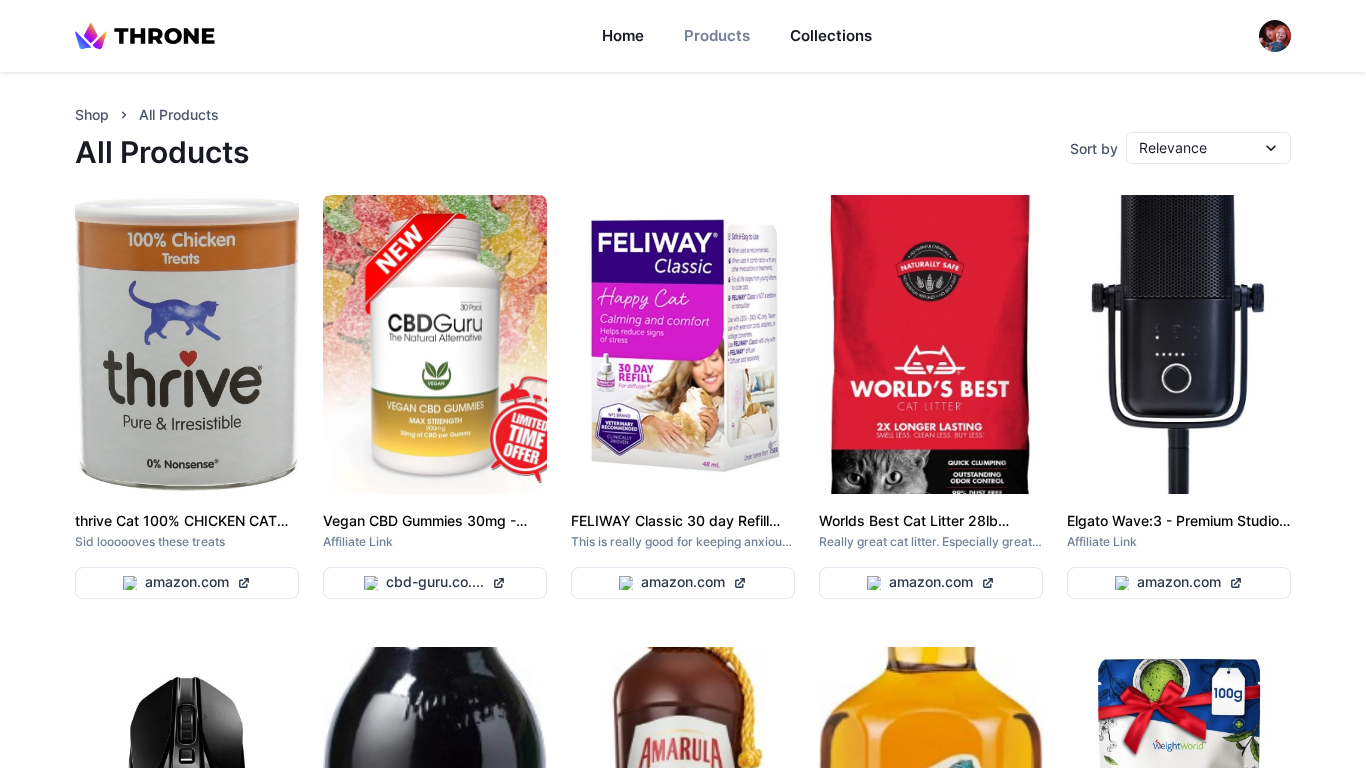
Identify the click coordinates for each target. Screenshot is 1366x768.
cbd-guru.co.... (435, 581)
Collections (831, 35)
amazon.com (187, 581)
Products (717, 35)
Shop (92, 114)
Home (623, 35)
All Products (179, 114)
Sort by (1094, 148)
